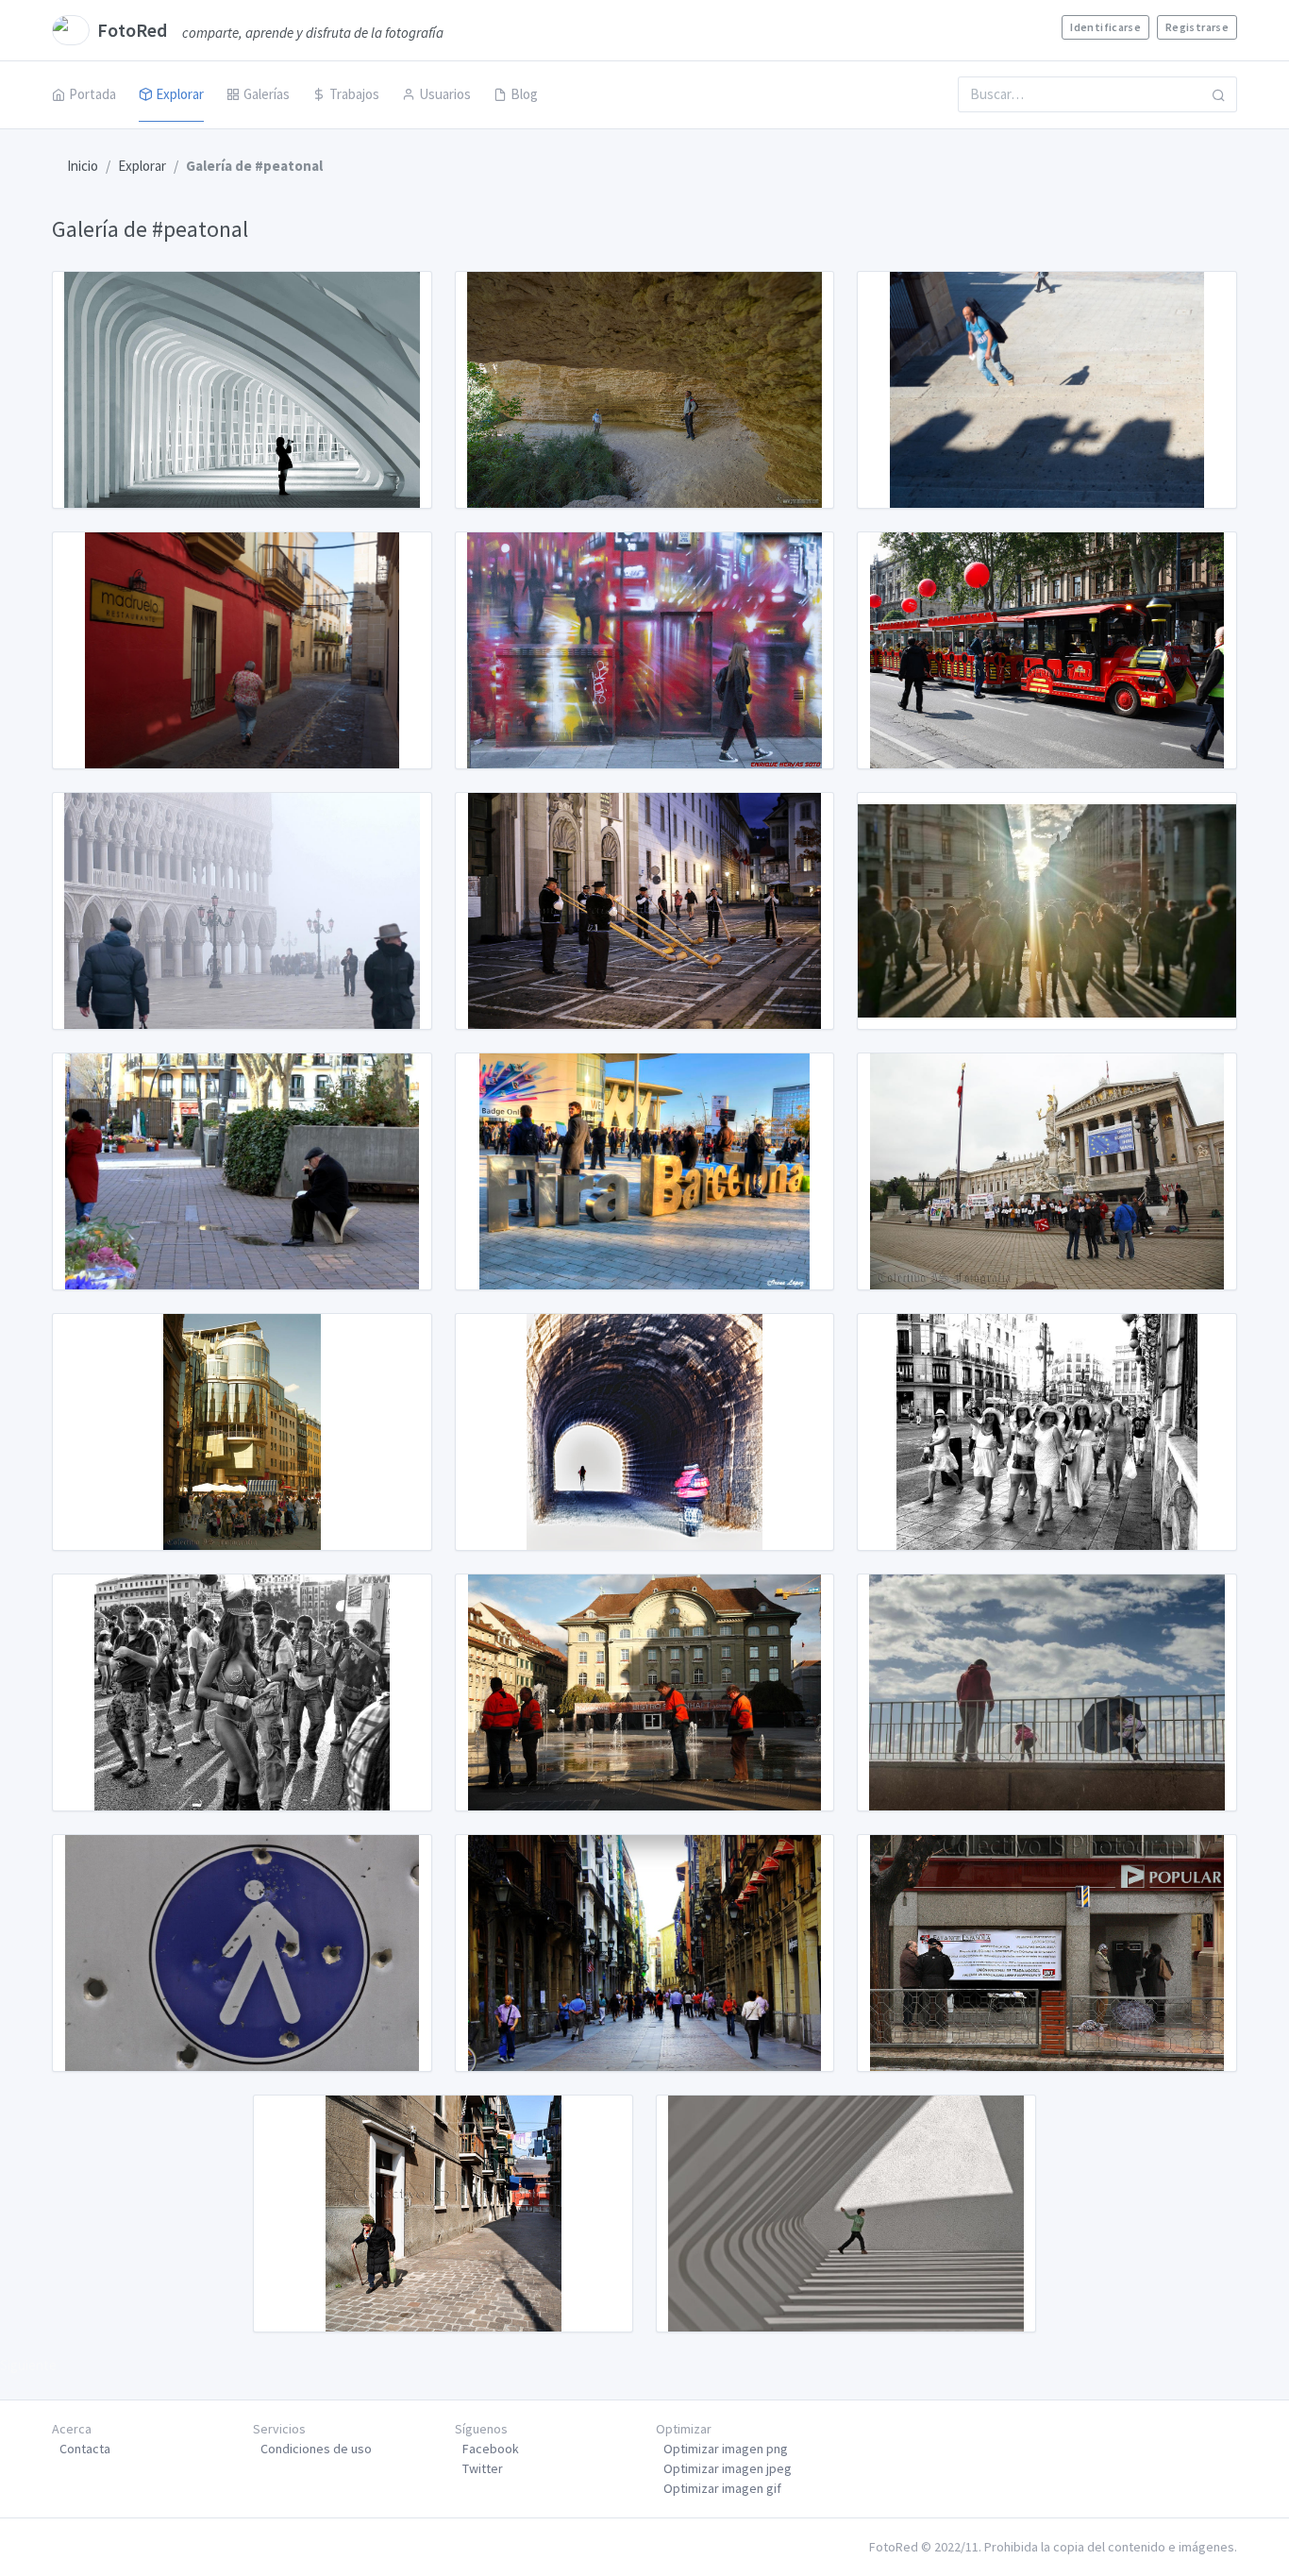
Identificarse (1105, 27)
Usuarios (445, 94)
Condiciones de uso (316, 2449)
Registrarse (1197, 27)
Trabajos (354, 94)
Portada (92, 94)
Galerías (267, 94)
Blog (524, 94)
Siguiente (28, 2365)
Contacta (85, 2449)
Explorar (180, 94)
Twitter (483, 2468)
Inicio (83, 166)
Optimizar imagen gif (722, 2488)
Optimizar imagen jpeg (728, 2468)
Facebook (491, 2449)
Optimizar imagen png (726, 2449)
